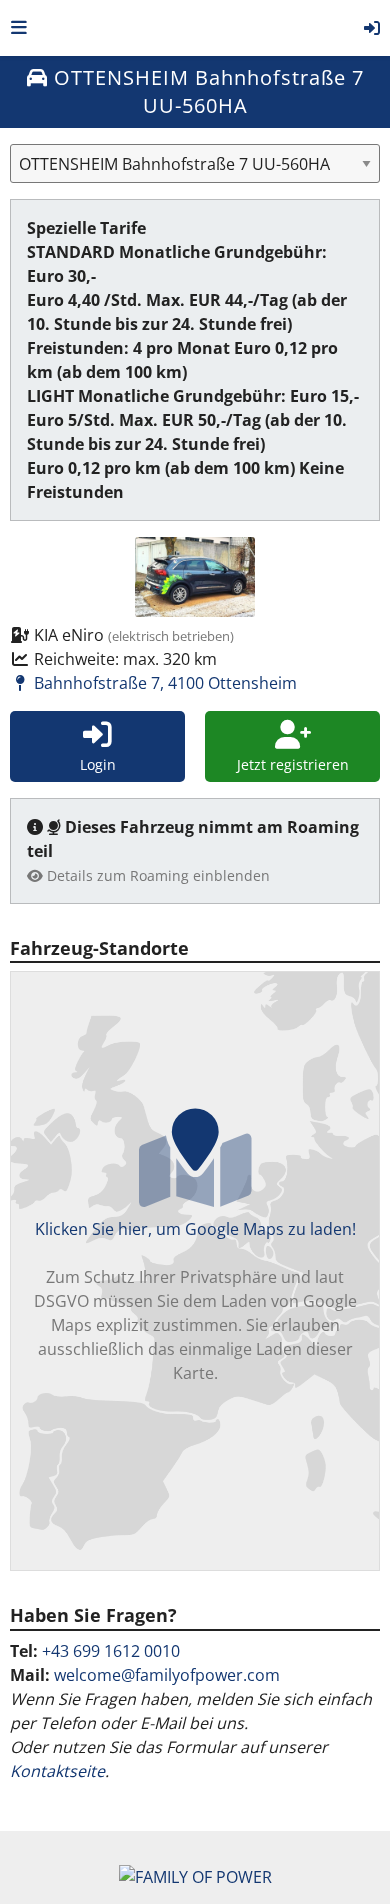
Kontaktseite (57, 1771)
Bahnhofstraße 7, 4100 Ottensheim (163, 683)
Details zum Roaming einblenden (156, 875)
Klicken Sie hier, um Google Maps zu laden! (195, 1301)
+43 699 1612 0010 (111, 1651)
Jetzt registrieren (293, 764)
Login (98, 764)
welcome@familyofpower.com (167, 1675)
